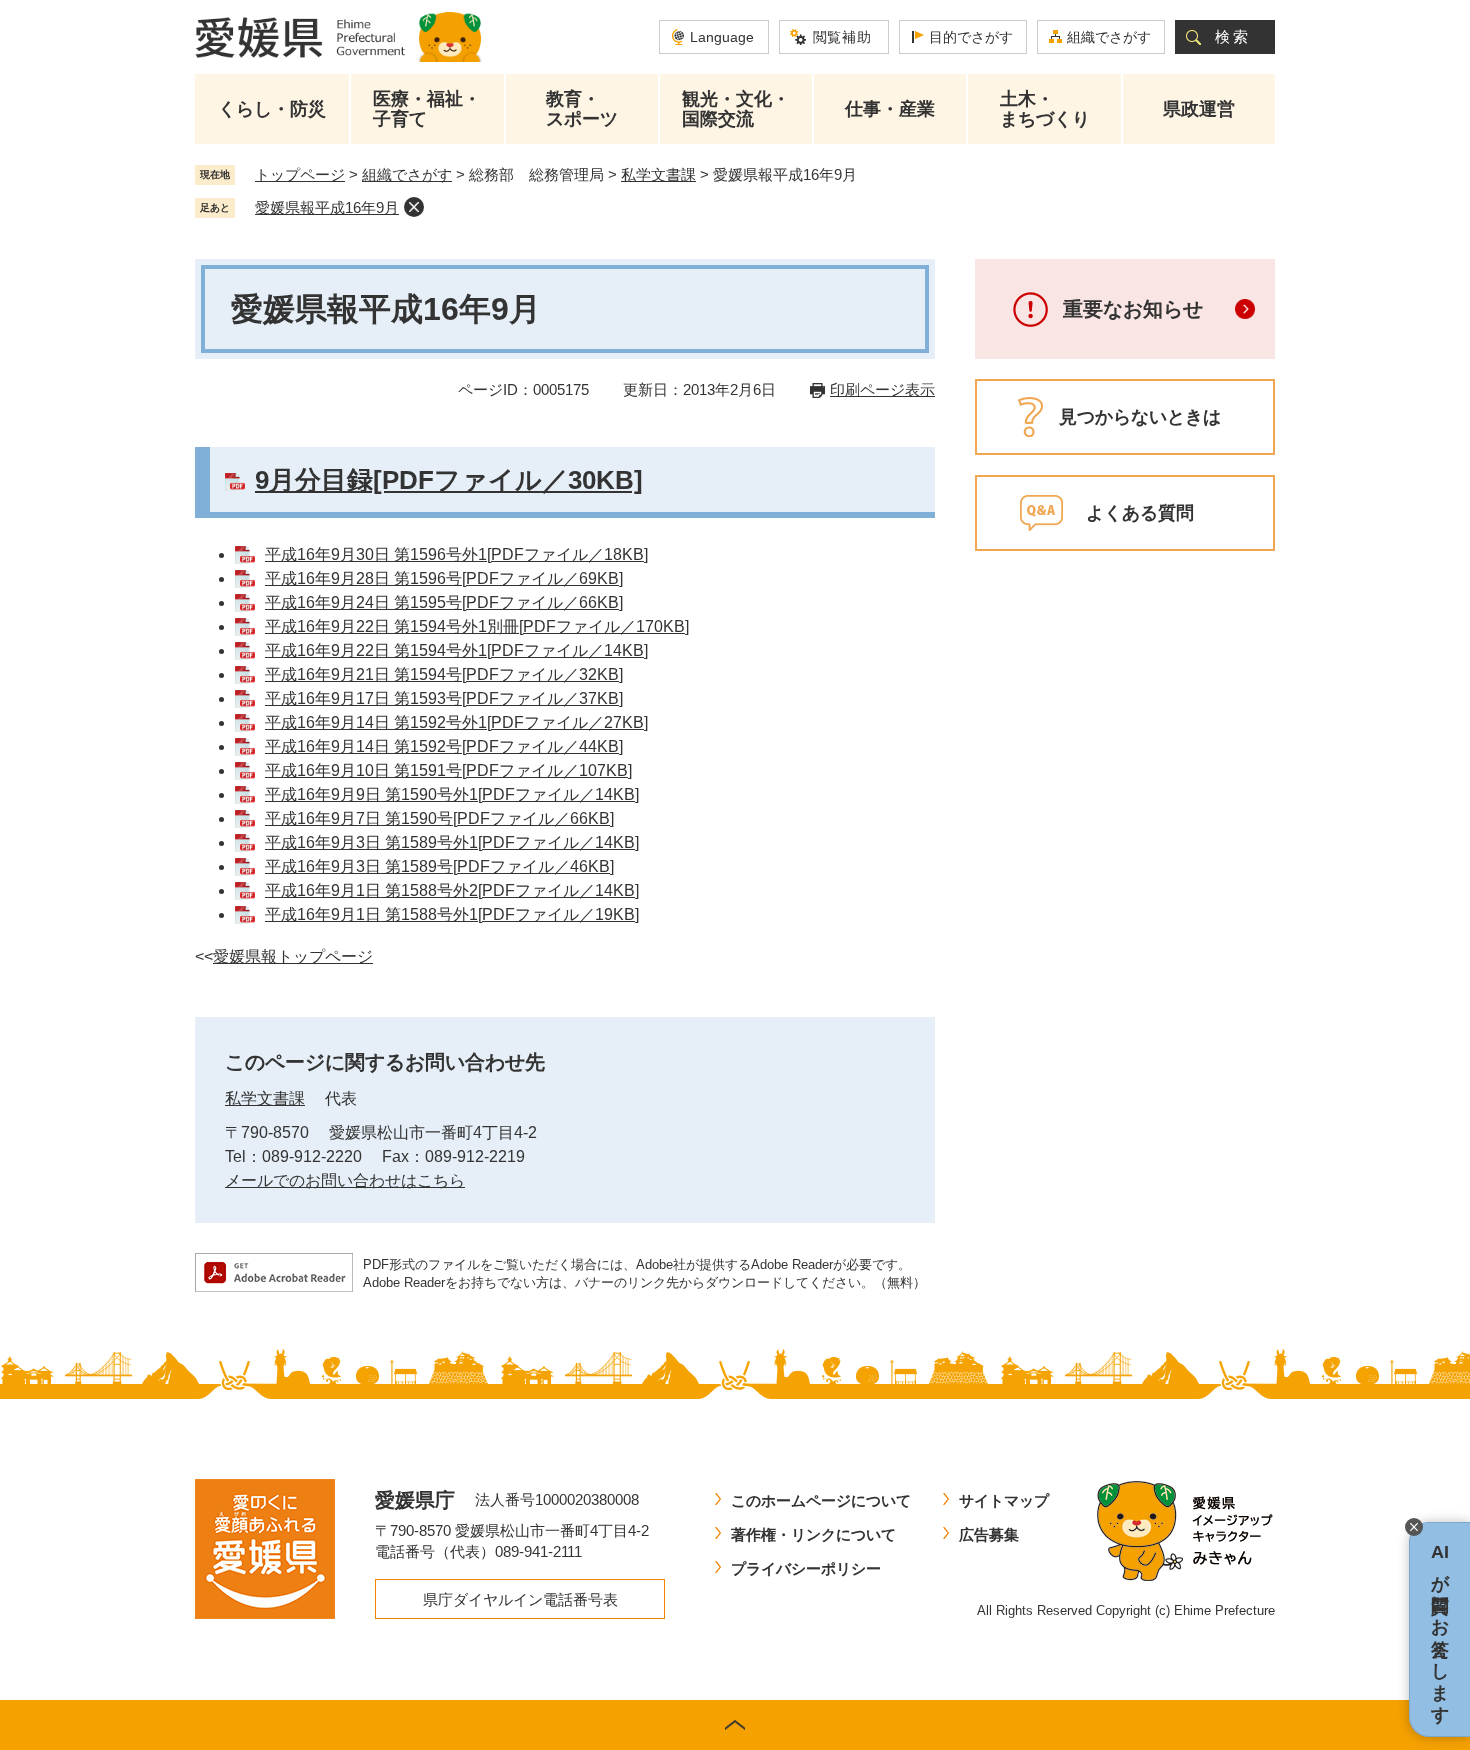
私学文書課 (658, 174)
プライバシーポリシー (806, 1568)
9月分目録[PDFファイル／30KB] (449, 480)
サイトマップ (1004, 1500)
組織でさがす (1109, 37)
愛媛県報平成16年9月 (327, 207)
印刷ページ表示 (882, 389)
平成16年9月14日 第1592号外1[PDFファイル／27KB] (456, 722)
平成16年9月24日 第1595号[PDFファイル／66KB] (444, 602)
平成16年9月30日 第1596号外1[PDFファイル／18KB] (456, 554)
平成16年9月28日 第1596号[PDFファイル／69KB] (444, 578)
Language (722, 37)
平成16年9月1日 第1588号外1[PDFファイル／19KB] (452, 914)
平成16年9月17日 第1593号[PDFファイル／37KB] (444, 698)
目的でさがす (971, 37)
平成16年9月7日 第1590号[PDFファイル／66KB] (439, 818)
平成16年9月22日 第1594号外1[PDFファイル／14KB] (456, 650)
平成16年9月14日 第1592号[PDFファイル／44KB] (444, 746)
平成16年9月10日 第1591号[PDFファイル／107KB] (448, 770)
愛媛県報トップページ (293, 956)
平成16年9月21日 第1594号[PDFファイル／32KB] (444, 674)
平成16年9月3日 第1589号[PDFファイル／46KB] (439, 866)
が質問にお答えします (1440, 1629)
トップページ (300, 174)
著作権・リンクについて (813, 1534)
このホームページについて (821, 1500)
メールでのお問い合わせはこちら (345, 1180)
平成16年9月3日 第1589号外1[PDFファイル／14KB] (452, 842)
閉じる (1414, 1527)
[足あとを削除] (414, 207)
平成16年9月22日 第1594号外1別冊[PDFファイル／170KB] (477, 626)
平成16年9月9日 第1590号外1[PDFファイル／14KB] (452, 794)
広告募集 (989, 1534)
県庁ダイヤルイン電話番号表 (520, 1599)
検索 (1233, 36)
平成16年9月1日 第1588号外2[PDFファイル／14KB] (452, 890)
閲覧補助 (842, 37)
